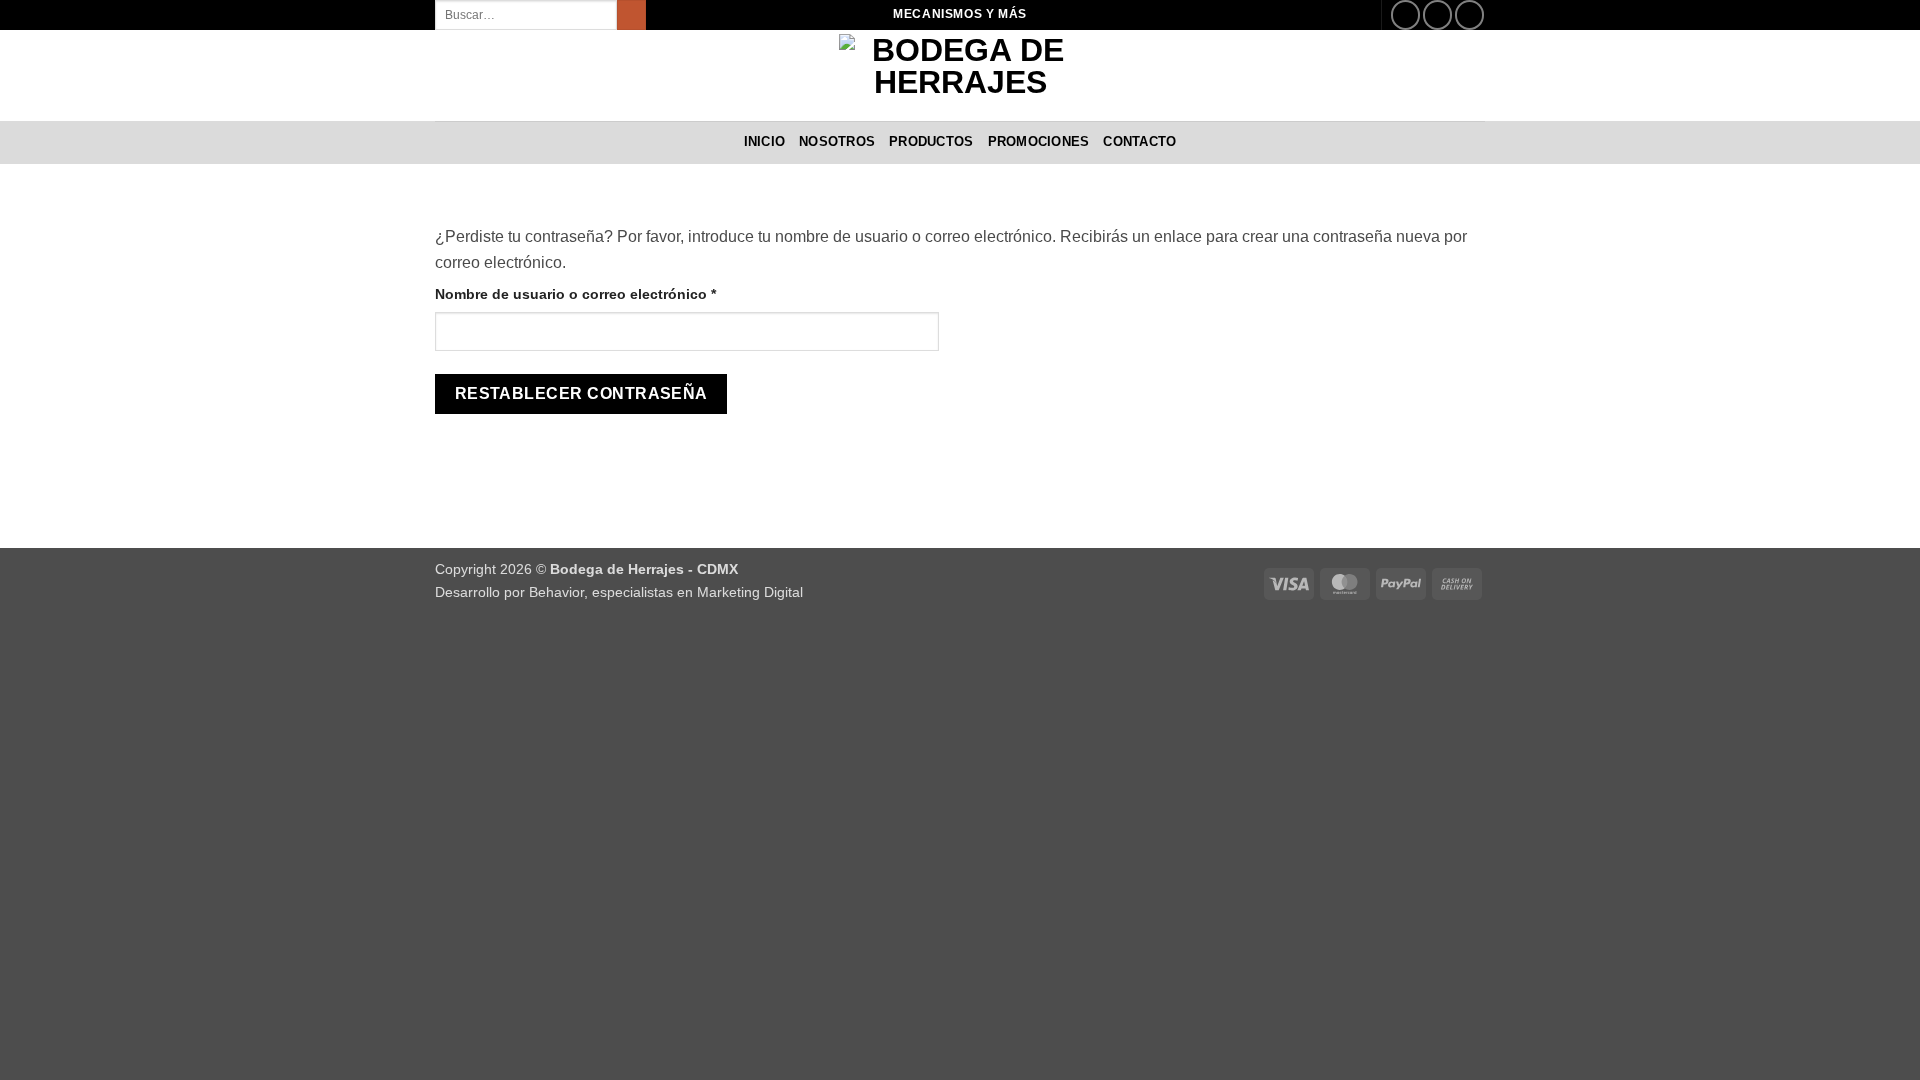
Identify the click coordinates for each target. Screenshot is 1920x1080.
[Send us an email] (1437, 14)
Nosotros (837, 141)
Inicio (765, 141)
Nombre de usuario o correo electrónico (613, 293)
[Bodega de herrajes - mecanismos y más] (960, 75)
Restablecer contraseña (581, 393)
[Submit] (631, 15)
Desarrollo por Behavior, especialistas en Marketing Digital (619, 592)
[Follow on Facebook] (1405, 14)
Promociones (1039, 141)
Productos (931, 141)
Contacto (1139, 141)
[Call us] (1469, 14)
